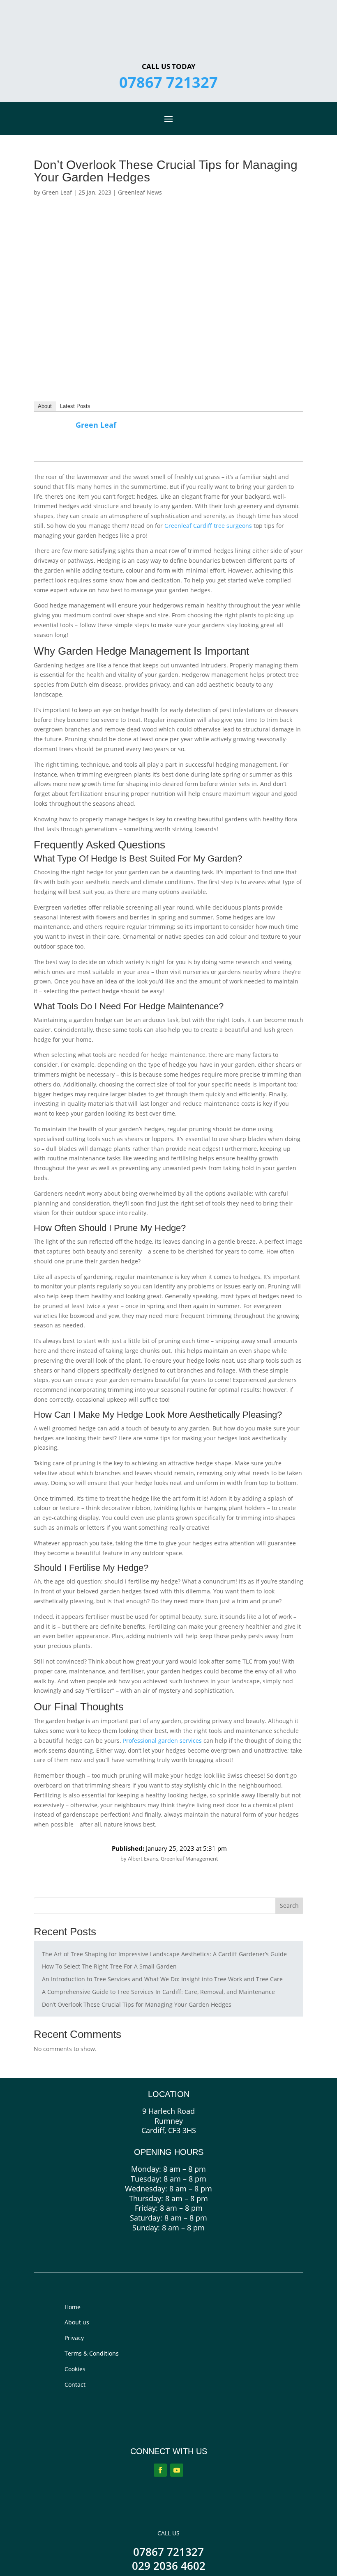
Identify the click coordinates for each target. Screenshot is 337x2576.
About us (77, 2322)
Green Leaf (57, 192)
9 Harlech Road (168, 2111)
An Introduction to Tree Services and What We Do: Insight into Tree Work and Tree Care (162, 1979)
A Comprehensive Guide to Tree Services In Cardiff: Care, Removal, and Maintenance (158, 1992)
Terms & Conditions (92, 2353)
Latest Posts (75, 406)
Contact (75, 2385)
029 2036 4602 (169, 2566)
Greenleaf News (140, 192)
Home (73, 2307)
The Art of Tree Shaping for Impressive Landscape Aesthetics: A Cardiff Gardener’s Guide (164, 1954)
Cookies (75, 2369)
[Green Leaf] (55, 448)
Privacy (74, 2338)
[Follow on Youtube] (177, 2470)
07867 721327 (168, 82)
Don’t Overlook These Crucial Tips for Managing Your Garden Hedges (137, 2004)
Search (289, 1906)
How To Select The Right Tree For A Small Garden (109, 1966)
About (45, 406)
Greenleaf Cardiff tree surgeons (208, 526)
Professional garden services (162, 1741)
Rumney (169, 2121)
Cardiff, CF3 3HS (169, 2130)
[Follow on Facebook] (160, 2470)
